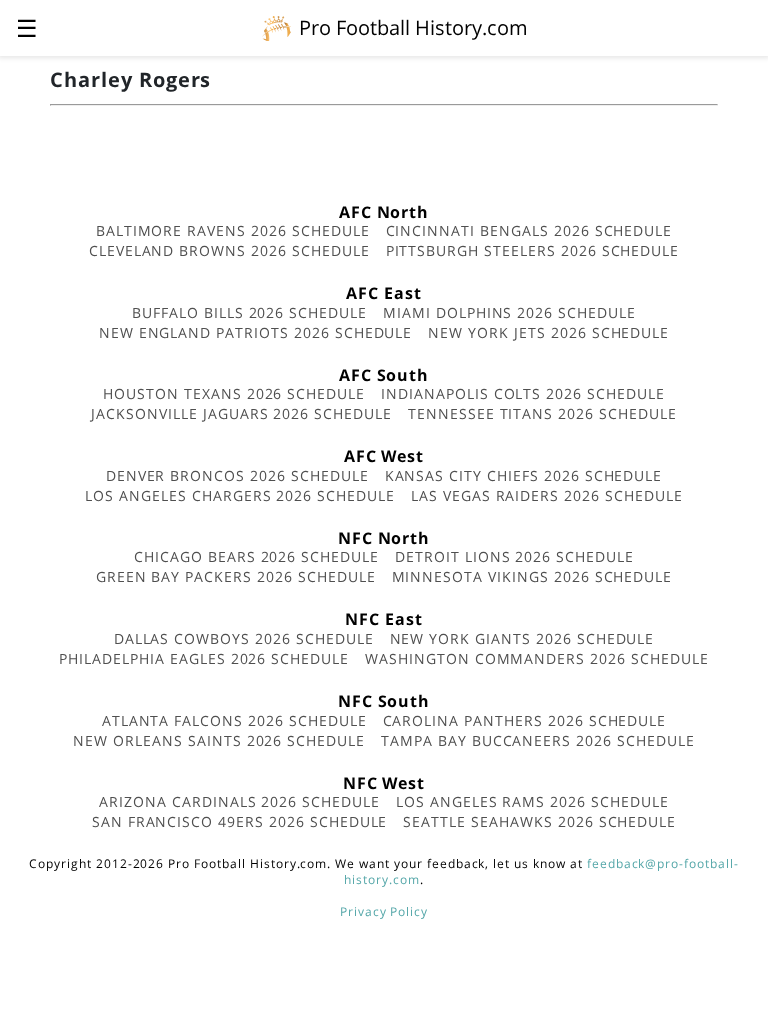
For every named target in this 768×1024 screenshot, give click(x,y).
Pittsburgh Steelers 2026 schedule (533, 250)
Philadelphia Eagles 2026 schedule (204, 658)
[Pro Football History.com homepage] (277, 27)
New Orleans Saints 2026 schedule (219, 740)
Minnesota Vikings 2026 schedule (532, 576)
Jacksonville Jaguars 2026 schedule (241, 413)
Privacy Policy (384, 911)
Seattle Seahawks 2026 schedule (539, 821)
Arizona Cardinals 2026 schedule (239, 801)
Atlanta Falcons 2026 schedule (234, 720)
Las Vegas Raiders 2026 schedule (547, 495)
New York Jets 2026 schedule (548, 332)
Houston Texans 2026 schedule (234, 393)
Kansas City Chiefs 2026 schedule (524, 475)
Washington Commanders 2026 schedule (537, 658)
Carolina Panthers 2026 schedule (525, 720)
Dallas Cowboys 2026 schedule (244, 638)
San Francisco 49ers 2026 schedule (240, 821)
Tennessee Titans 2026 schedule (542, 413)
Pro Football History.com (413, 27)
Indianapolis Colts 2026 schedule (523, 393)
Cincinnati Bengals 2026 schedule (529, 230)
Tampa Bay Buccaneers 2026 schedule (538, 740)
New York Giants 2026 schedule (522, 638)
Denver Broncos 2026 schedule (237, 475)
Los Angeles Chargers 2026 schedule (240, 495)
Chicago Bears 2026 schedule (256, 556)
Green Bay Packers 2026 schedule (236, 576)
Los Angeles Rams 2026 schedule (532, 801)
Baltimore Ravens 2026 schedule (233, 230)
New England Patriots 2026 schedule (256, 332)
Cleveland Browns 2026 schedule (229, 250)
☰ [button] (27, 27)
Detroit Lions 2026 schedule (514, 556)
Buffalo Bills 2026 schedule (249, 312)
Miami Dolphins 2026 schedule (509, 312)
